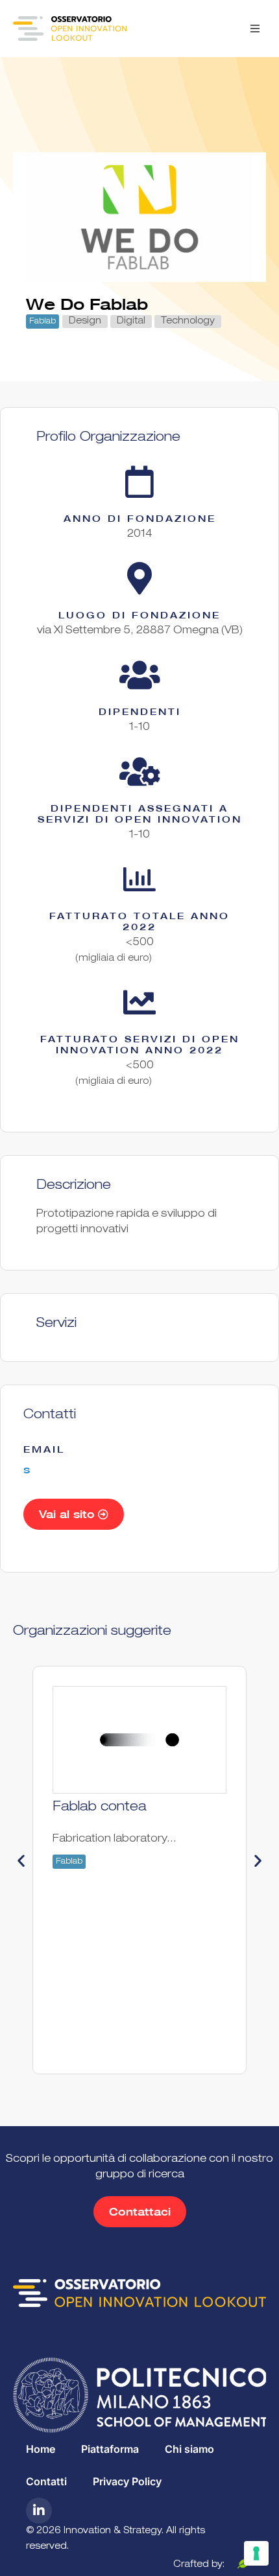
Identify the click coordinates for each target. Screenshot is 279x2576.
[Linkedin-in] (39, 2511)
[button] (255, 29)
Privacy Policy (127, 2481)
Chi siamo (189, 2449)
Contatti (46, 2481)
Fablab (42, 322)
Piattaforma (110, 2449)
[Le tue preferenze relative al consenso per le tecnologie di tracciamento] (256, 2553)
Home (41, 2449)
